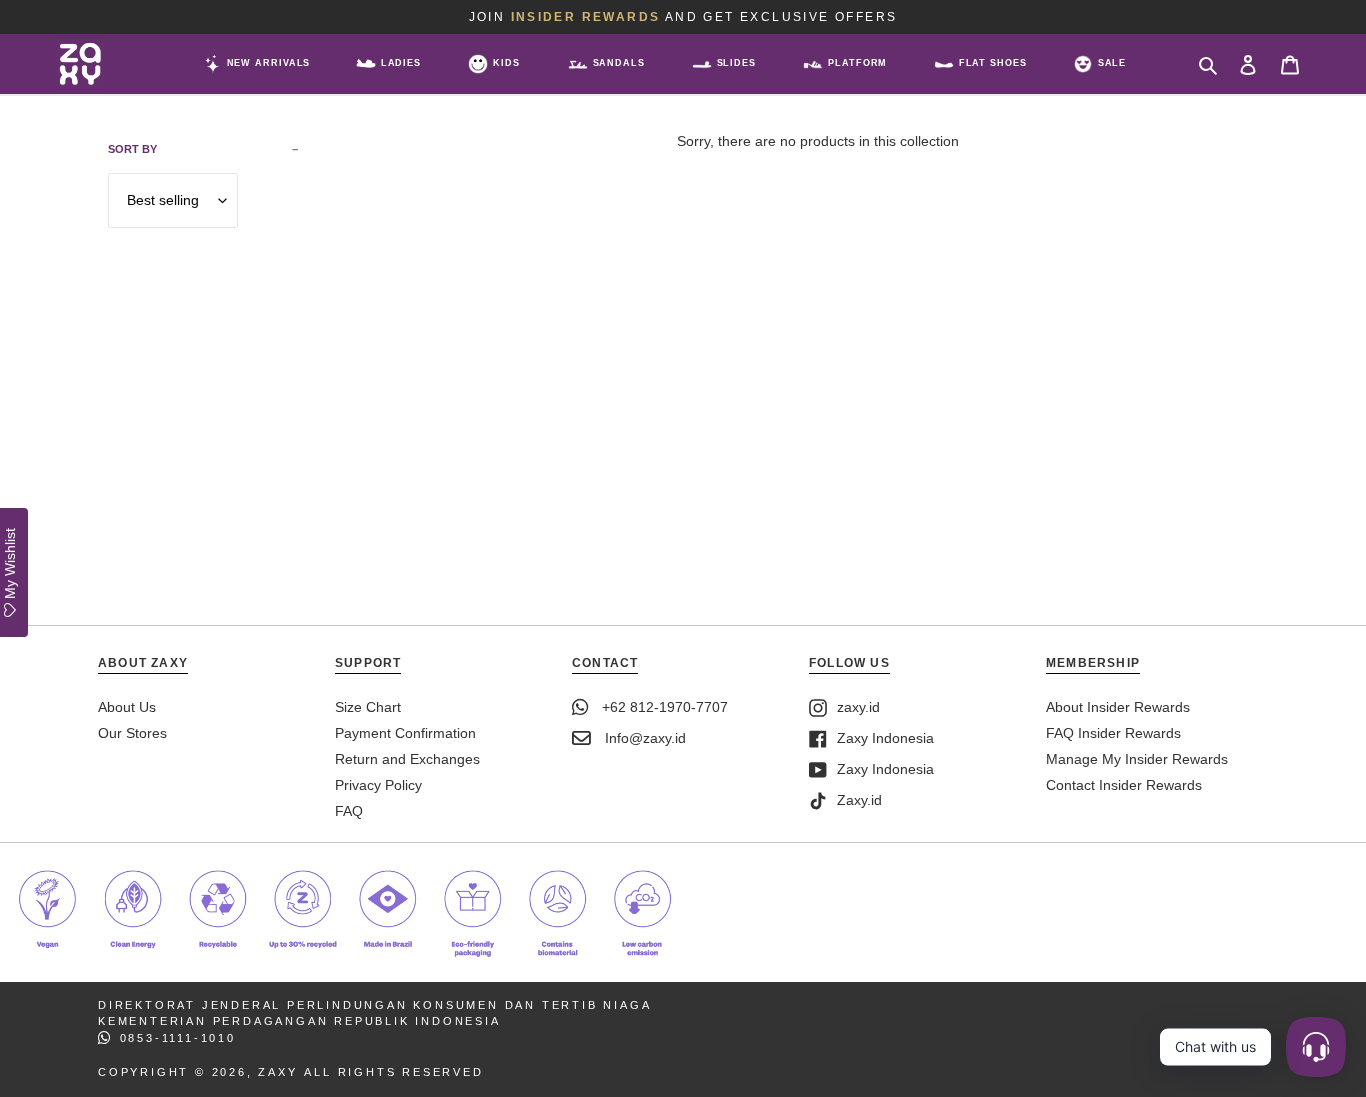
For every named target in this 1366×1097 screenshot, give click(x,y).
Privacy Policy (378, 785)
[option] (683, 17)
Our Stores (132, 733)
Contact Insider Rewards (1124, 785)
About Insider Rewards (1118, 707)
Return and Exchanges (407, 759)
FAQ (349, 811)
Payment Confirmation (405, 733)
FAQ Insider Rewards (1113, 733)
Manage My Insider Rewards (1137, 759)
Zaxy (277, 1072)
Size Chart (368, 707)
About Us (127, 707)
